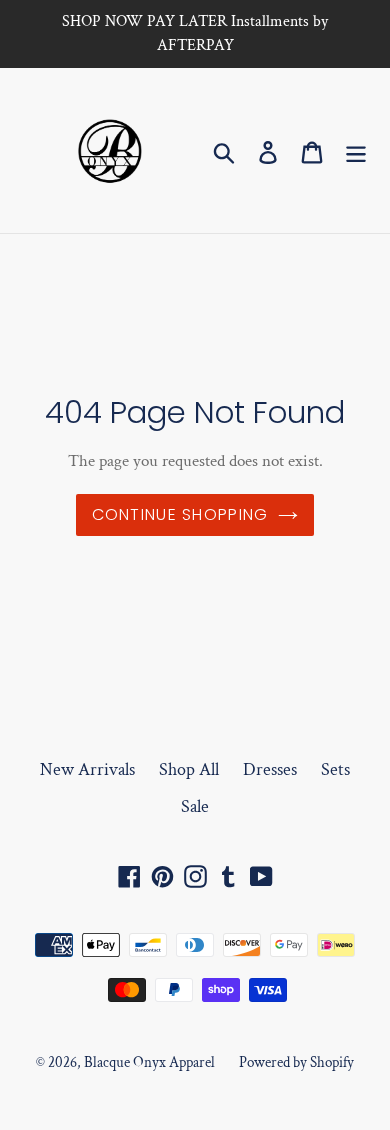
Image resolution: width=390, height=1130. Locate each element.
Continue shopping (180, 514)
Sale (195, 806)
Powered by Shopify (296, 1062)
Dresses (270, 769)
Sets (335, 769)
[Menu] (356, 150)
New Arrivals (87, 769)
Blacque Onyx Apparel (149, 1062)
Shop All (189, 769)
